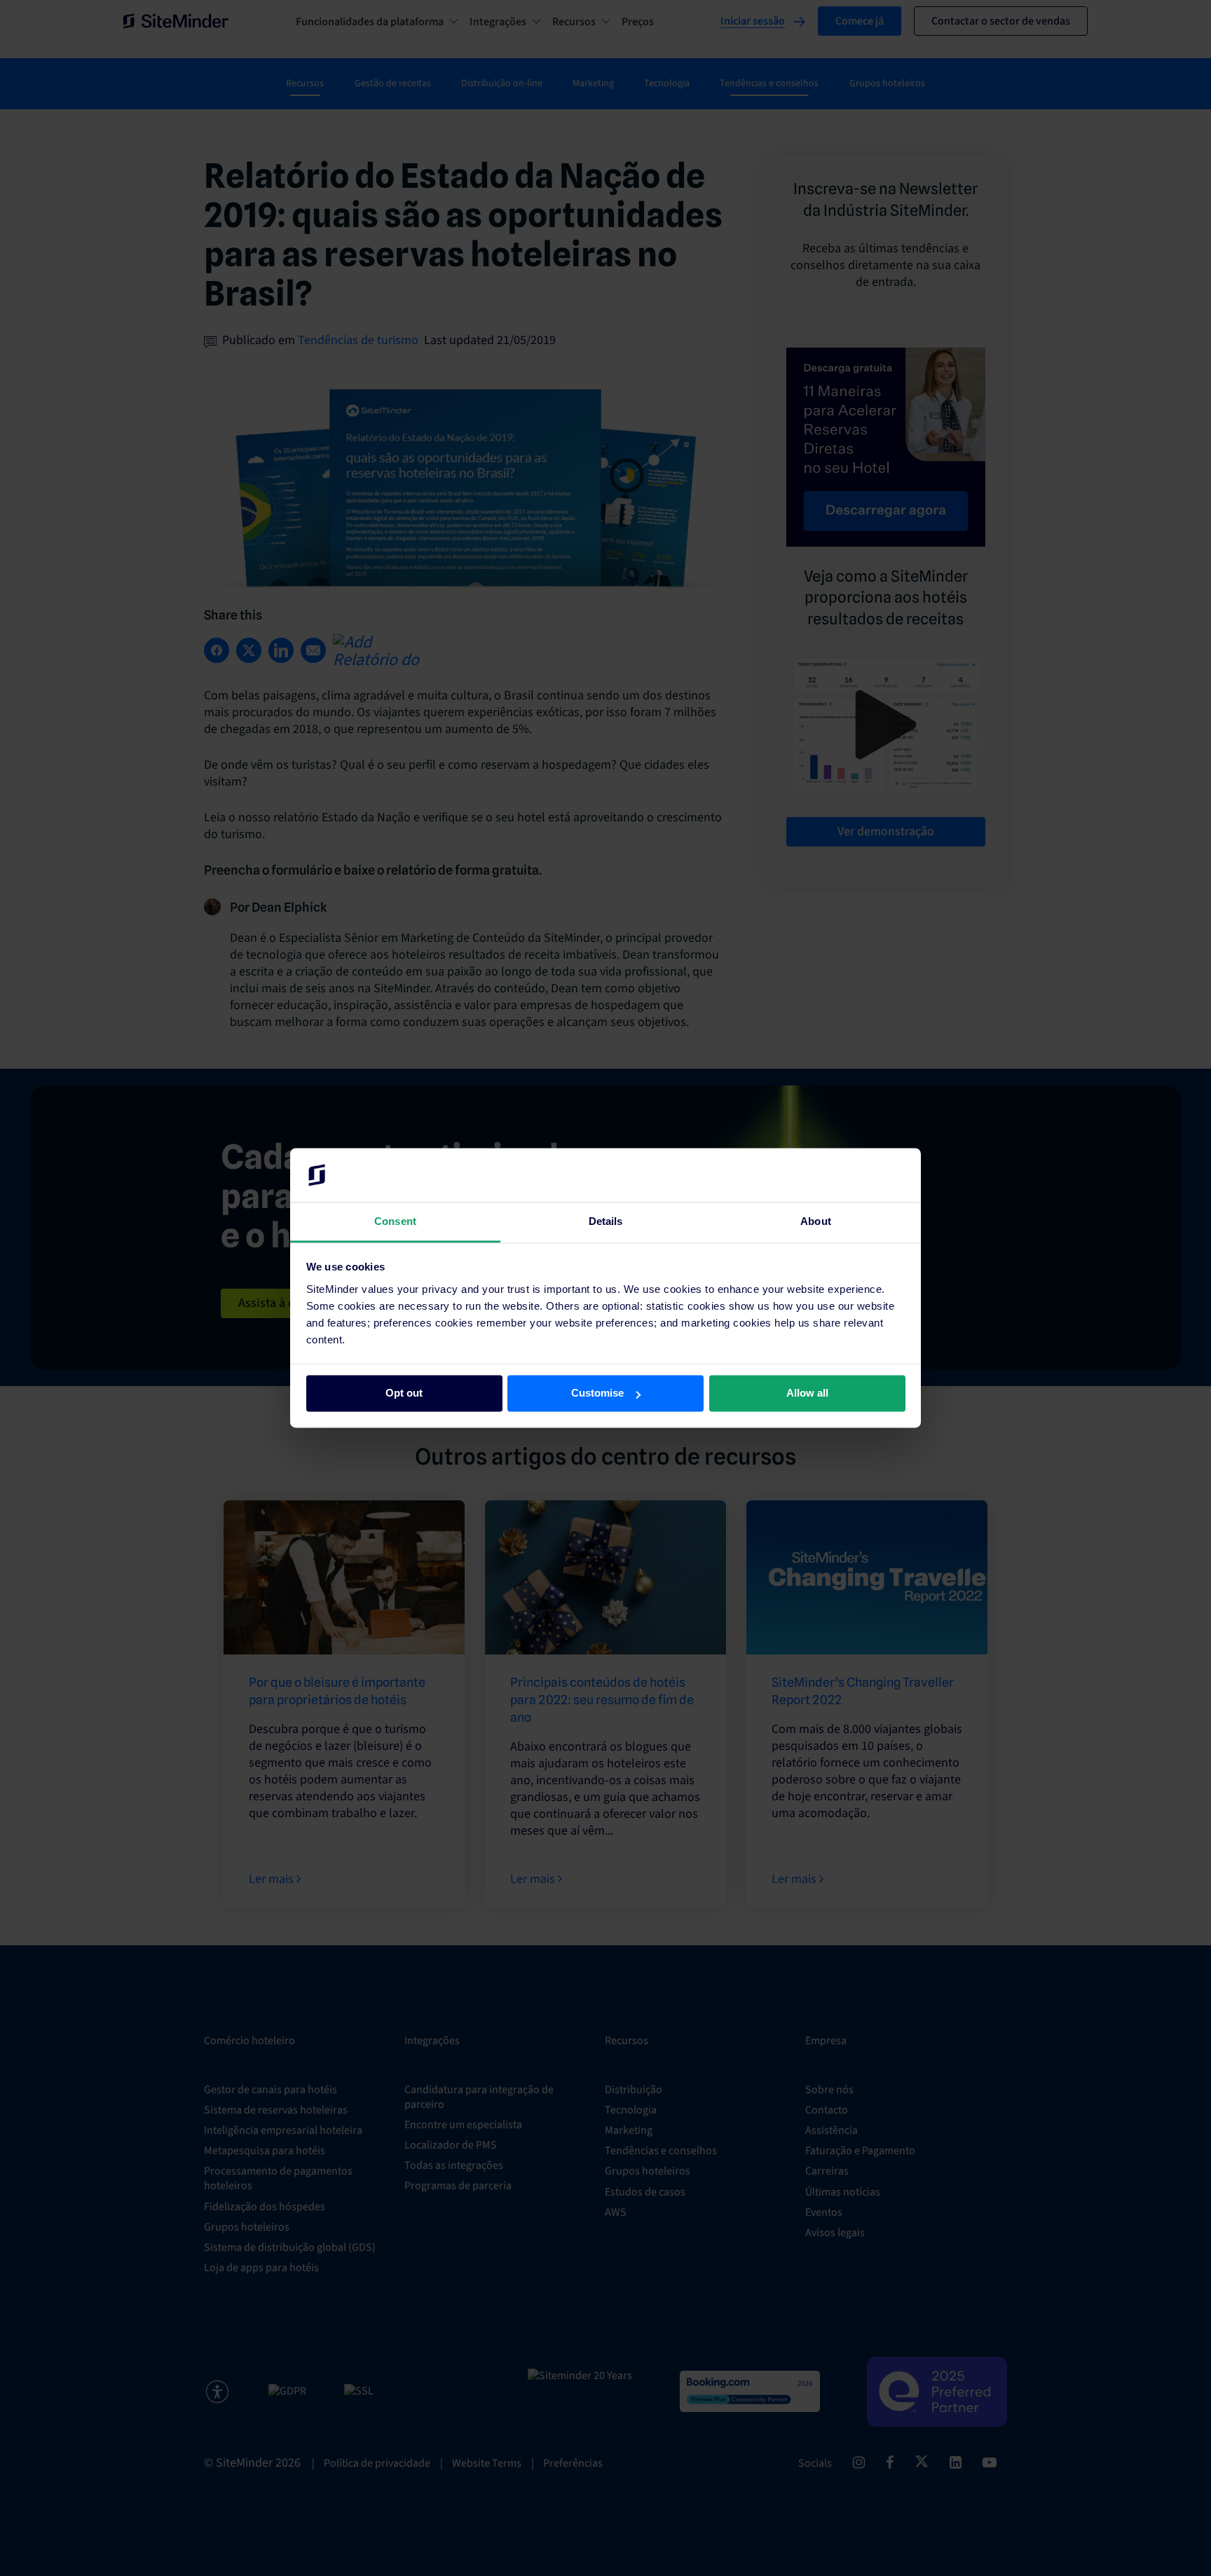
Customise (597, 1393)
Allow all (807, 1393)
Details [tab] (606, 1221)
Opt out (404, 1393)
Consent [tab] (395, 1221)
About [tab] (816, 1221)
